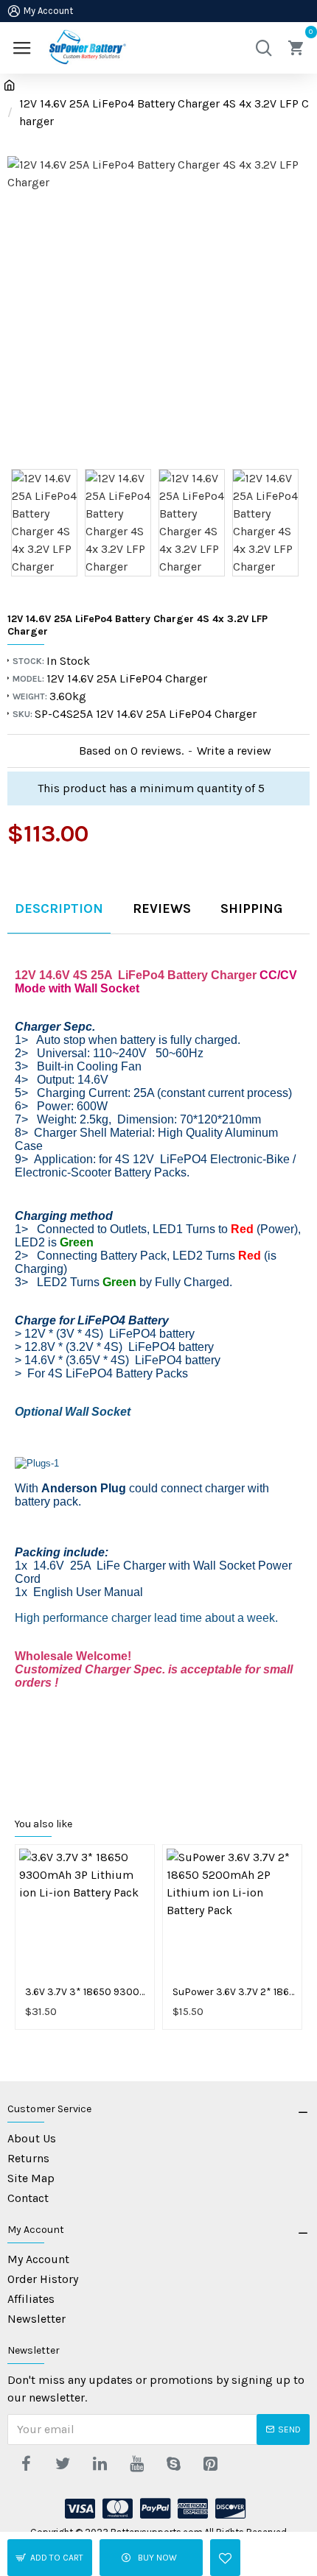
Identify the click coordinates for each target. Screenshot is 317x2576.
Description (59, 908)
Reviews (162, 908)
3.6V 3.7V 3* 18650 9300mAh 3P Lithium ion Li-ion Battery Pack (88, 1992)
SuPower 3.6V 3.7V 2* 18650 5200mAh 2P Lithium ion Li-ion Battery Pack (235, 1992)
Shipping (251, 908)
